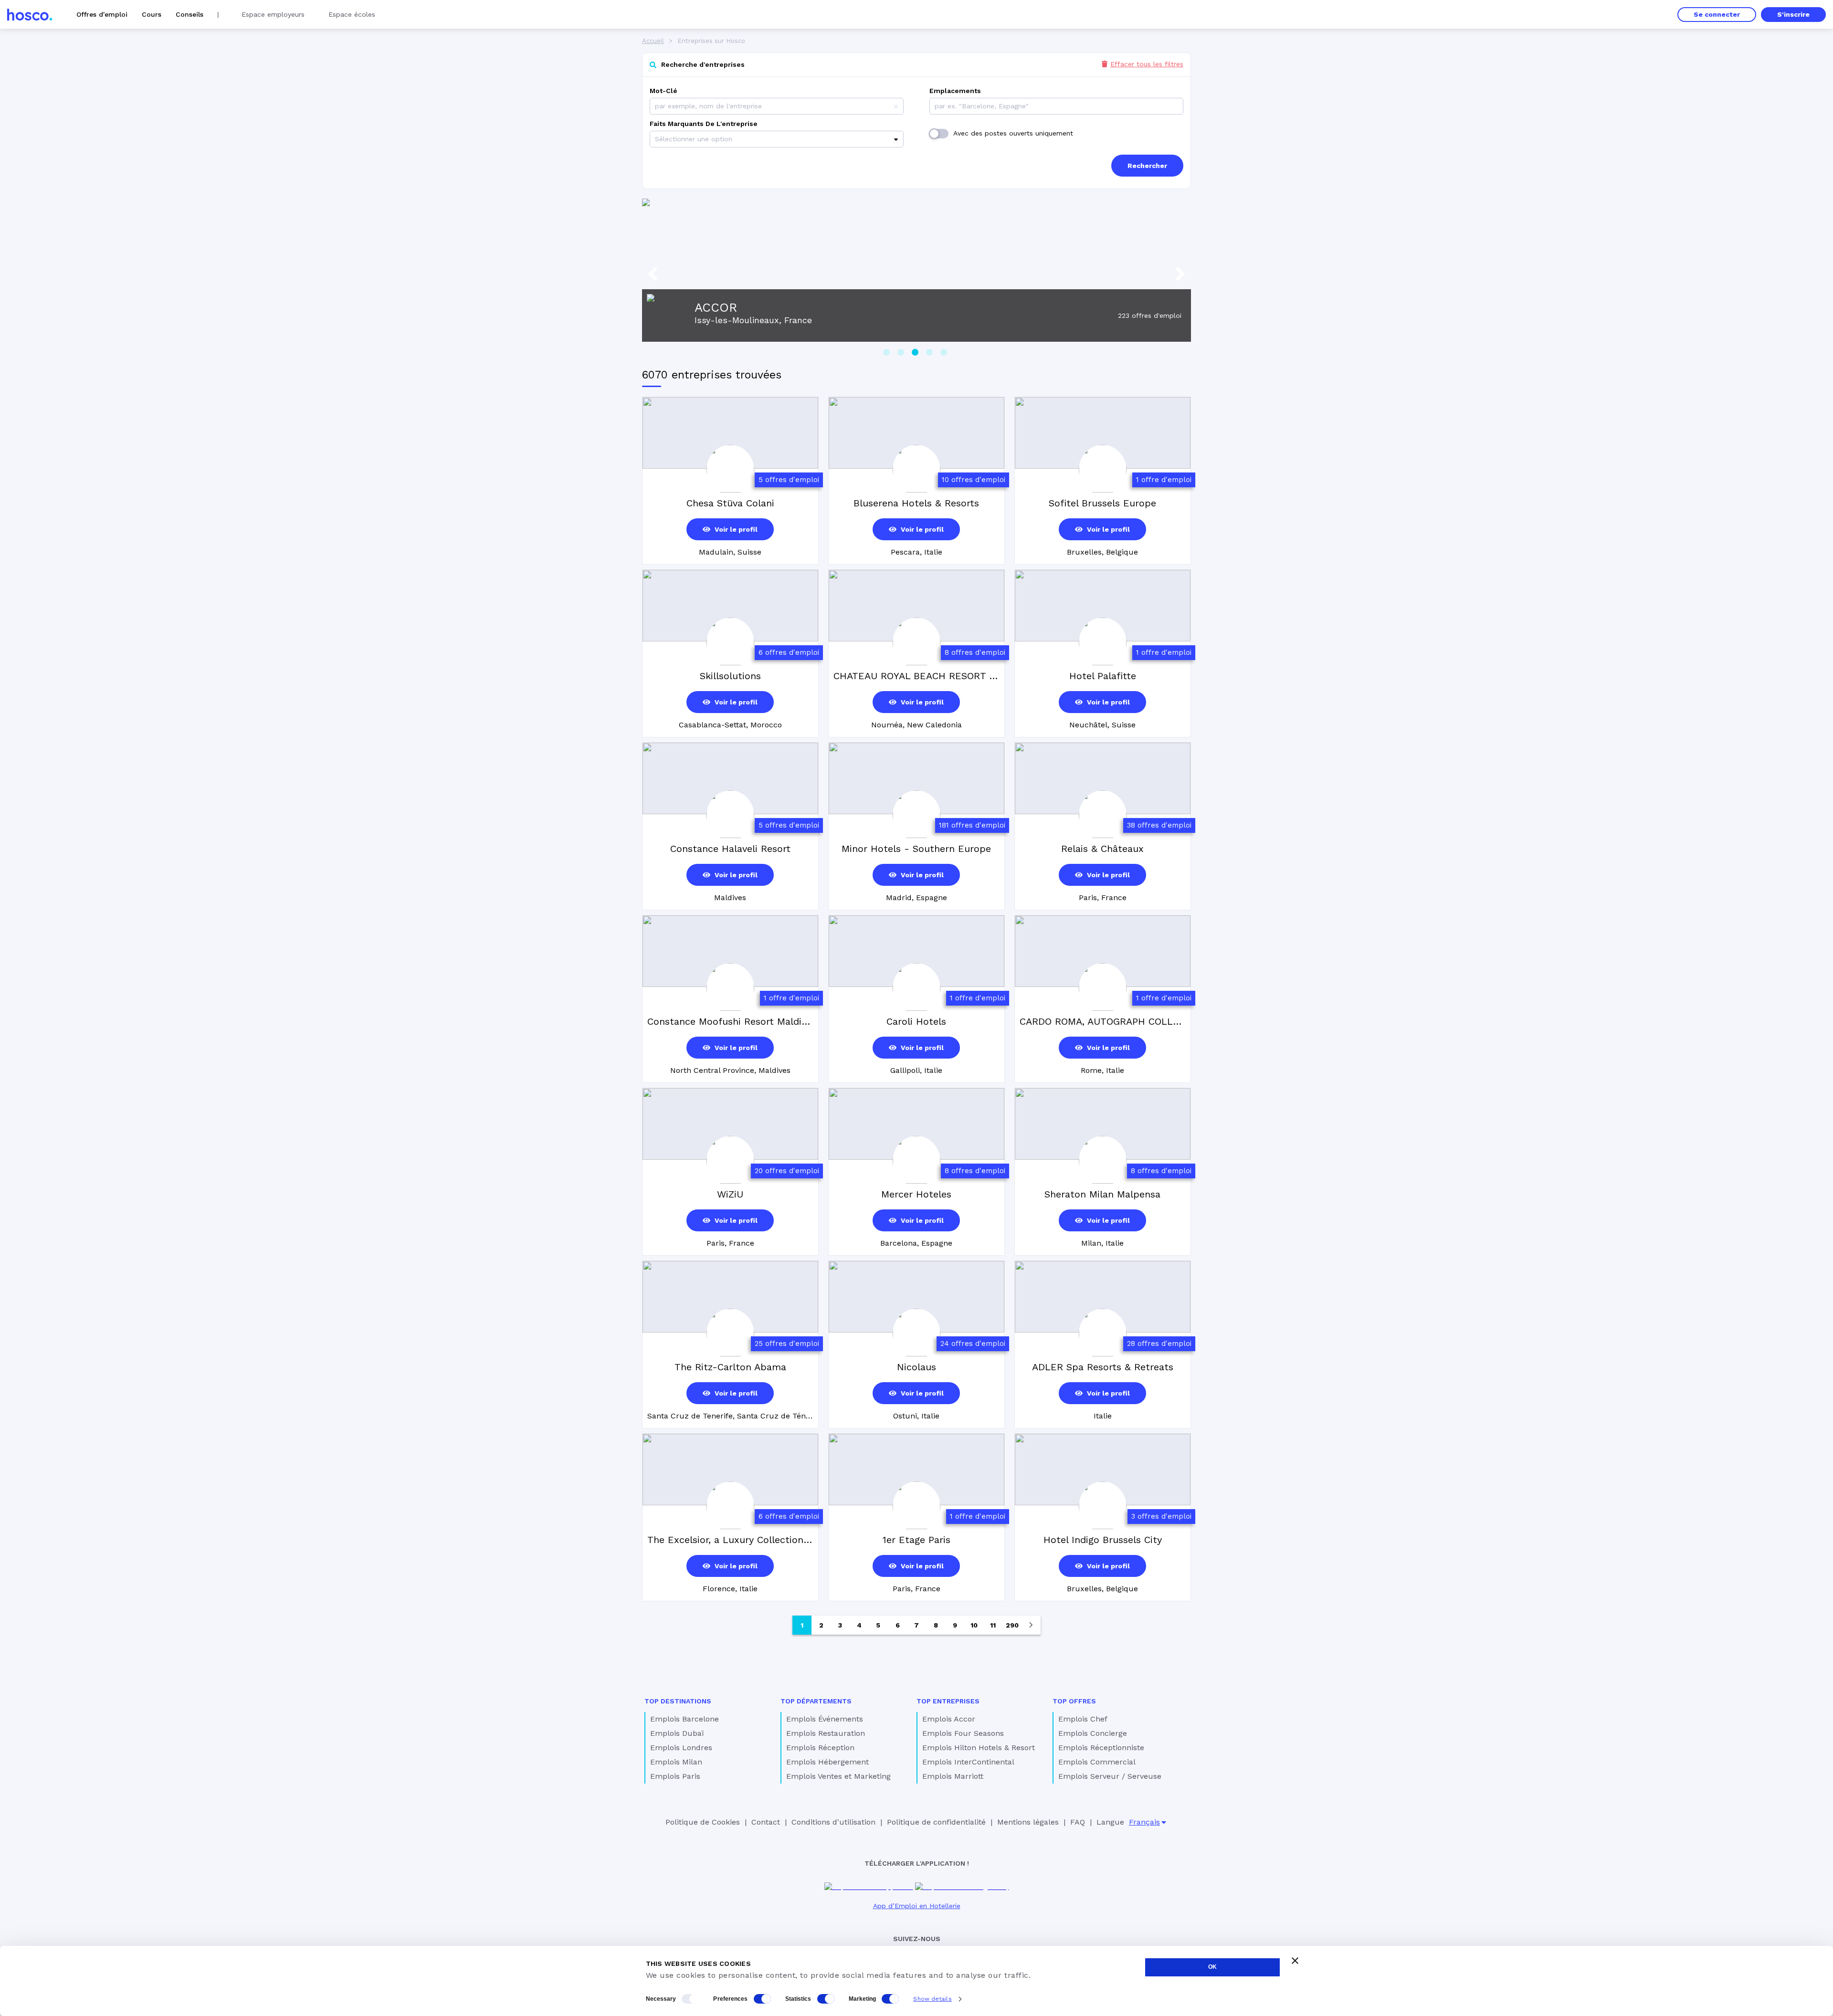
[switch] (762, 1999)
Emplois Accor (949, 1719)
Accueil (653, 41)
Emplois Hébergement (827, 1762)
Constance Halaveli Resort (730, 849)
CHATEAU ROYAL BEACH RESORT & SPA (916, 676)
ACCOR (716, 307)
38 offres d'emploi (1159, 825)
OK (1212, 1967)
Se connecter (1717, 14)
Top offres (1074, 1701)
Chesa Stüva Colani (730, 503)
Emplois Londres (681, 1748)
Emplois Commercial (1097, 1762)
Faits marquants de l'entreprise (704, 124)
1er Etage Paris (916, 1540)
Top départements (816, 1701)
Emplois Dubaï (677, 1733)
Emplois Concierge (1093, 1733)
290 (1012, 1625)
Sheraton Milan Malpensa (1102, 1194)
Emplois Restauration (826, 1733)
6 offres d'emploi (789, 652)
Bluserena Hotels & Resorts (916, 503)
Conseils (190, 14)
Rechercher (1147, 166)
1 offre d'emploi (1164, 480)
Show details (932, 1999)
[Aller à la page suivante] (1031, 1625)
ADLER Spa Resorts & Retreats (1103, 1367)
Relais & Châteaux (1102, 849)
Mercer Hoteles (916, 1194)
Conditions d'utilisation (833, 1822)
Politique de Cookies (703, 1822)
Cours (152, 14)
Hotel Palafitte (1103, 676)
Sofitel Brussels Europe (1102, 503)
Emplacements (955, 91)
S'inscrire (1793, 14)
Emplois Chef (1083, 1719)
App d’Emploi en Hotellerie (917, 1906)
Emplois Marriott (953, 1776)
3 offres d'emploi (1161, 1516)
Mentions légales (1028, 1822)
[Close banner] (1295, 1961)
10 (974, 1625)
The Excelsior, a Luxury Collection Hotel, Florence (730, 1540)
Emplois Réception (820, 1748)
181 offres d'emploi (972, 825)
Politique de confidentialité (936, 1822)
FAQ (1078, 1822)
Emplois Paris (675, 1776)
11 (993, 1625)
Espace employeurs (273, 14)
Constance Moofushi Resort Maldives (730, 1021)
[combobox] (936, 106)
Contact (766, 1822)
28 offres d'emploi (1159, 1344)
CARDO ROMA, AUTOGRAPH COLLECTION (1103, 1021)
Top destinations (678, 1701)
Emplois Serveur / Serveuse (1110, 1776)
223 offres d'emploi (1150, 315)
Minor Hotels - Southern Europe (916, 849)
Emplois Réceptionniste (1101, 1748)
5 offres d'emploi (789, 480)
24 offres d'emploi (973, 1344)
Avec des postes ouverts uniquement (1013, 133)
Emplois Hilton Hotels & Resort (979, 1748)
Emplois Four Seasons (963, 1733)
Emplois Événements (825, 1719)
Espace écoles (352, 14)
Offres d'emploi (102, 14)
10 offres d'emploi (974, 480)
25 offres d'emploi (787, 1344)
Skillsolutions (730, 676)
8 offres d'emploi (975, 652)
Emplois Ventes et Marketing (838, 1776)
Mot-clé (664, 91)
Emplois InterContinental (968, 1762)
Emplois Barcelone (685, 1719)
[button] (896, 106)
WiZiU (730, 1194)
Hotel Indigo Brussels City (1103, 1540)
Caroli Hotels (916, 1021)
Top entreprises (948, 1701)
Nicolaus (916, 1367)
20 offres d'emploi (787, 1171)
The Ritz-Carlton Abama (730, 1367)
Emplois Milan (676, 1762)
